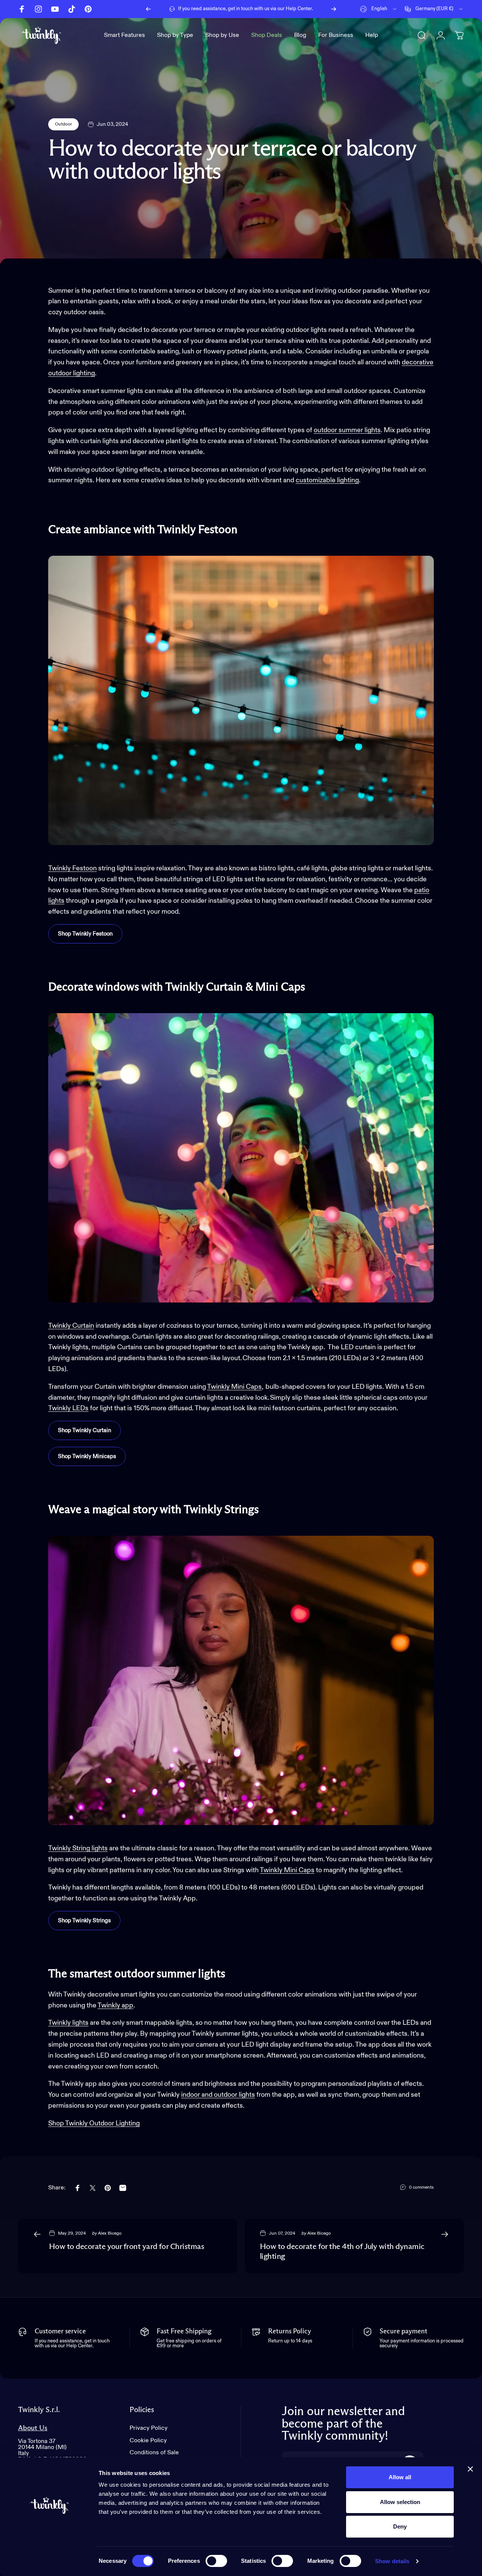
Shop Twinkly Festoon (85, 934)
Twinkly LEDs (68, 1408)
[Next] (334, 9)
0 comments (421, 2188)
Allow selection (400, 2502)
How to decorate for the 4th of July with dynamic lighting (342, 2252)
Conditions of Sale (154, 2453)
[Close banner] (470, 2469)
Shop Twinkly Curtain (85, 1430)
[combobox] (379, 9)
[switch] (216, 2561)
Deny (400, 2526)
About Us (33, 2428)
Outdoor (63, 124)
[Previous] (148, 9)
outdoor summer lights (347, 430)
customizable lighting (327, 480)
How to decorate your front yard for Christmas (127, 2247)
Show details (392, 2561)
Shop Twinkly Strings (84, 1921)
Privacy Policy (149, 2428)
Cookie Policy (148, 2441)
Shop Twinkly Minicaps (87, 1456)
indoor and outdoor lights (218, 2095)
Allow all (400, 2477)
